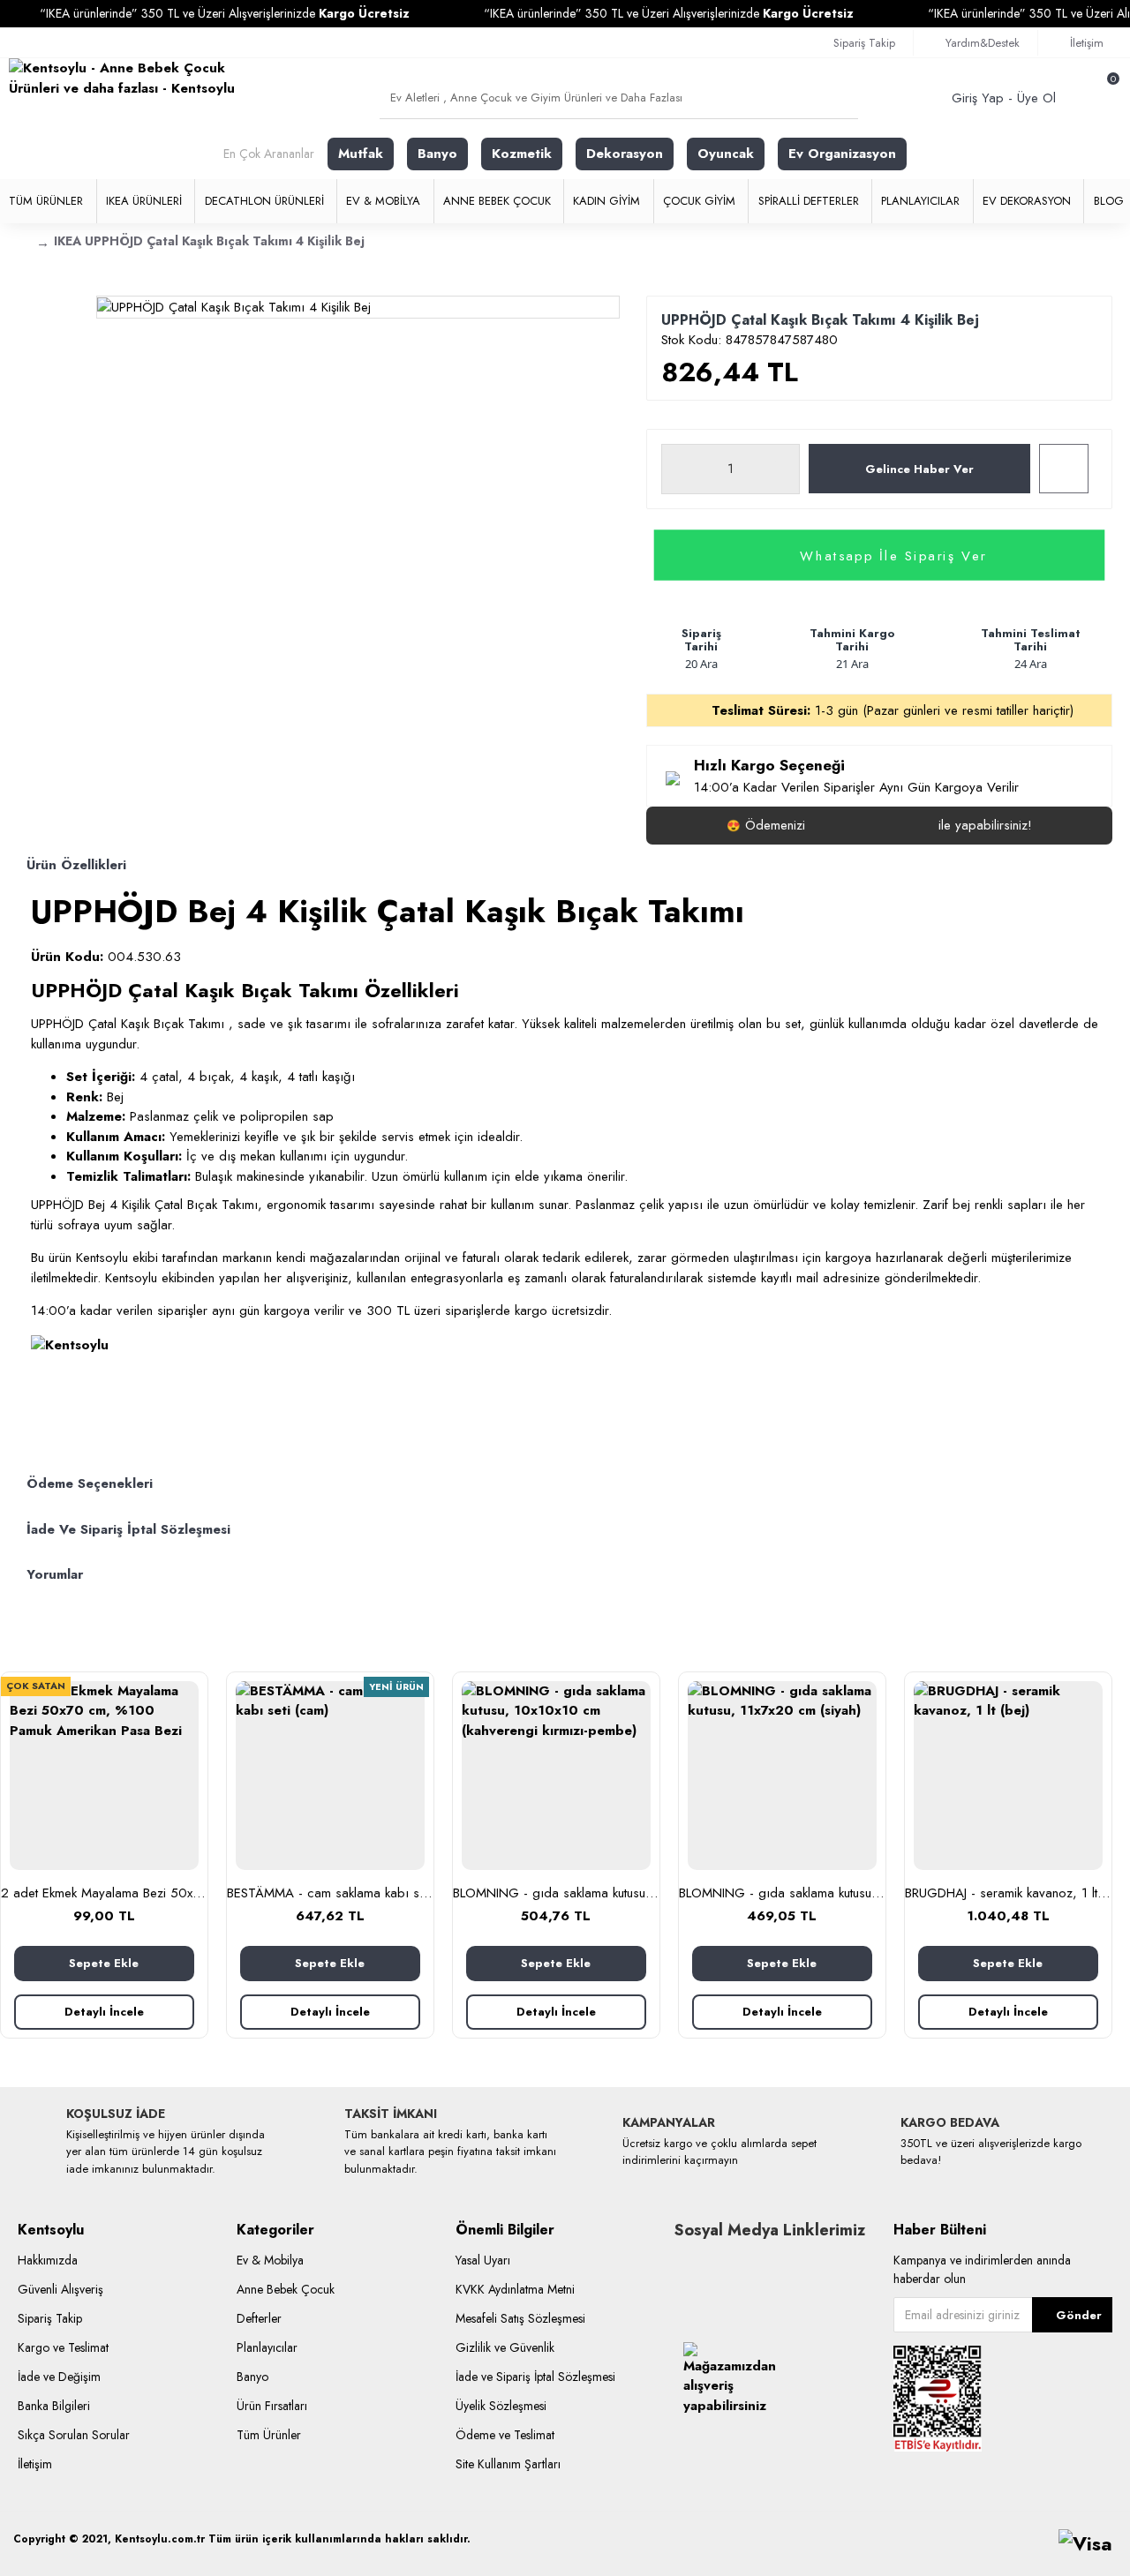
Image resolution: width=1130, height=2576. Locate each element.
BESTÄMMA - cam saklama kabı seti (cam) (330, 1894)
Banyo (437, 154)
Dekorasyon (625, 154)
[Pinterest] (767, 2267)
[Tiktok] (714, 2267)
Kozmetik (522, 154)
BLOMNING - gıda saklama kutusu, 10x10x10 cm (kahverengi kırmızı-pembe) (556, 1894)
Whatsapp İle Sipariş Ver (893, 555)
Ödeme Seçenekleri (90, 1483)
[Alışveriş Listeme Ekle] (1064, 469)
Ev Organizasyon (842, 154)
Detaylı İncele (104, 2012)
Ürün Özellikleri (76, 865)
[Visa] (1085, 2544)
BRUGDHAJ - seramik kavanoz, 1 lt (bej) (1008, 1894)
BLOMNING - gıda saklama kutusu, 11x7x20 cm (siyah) (782, 1894)
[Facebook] (688, 2267)
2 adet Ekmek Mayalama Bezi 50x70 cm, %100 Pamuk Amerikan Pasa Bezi (104, 1894)
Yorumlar (55, 1574)
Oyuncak (726, 154)
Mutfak (361, 154)
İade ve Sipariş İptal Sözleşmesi (128, 1529)
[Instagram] (741, 2267)
